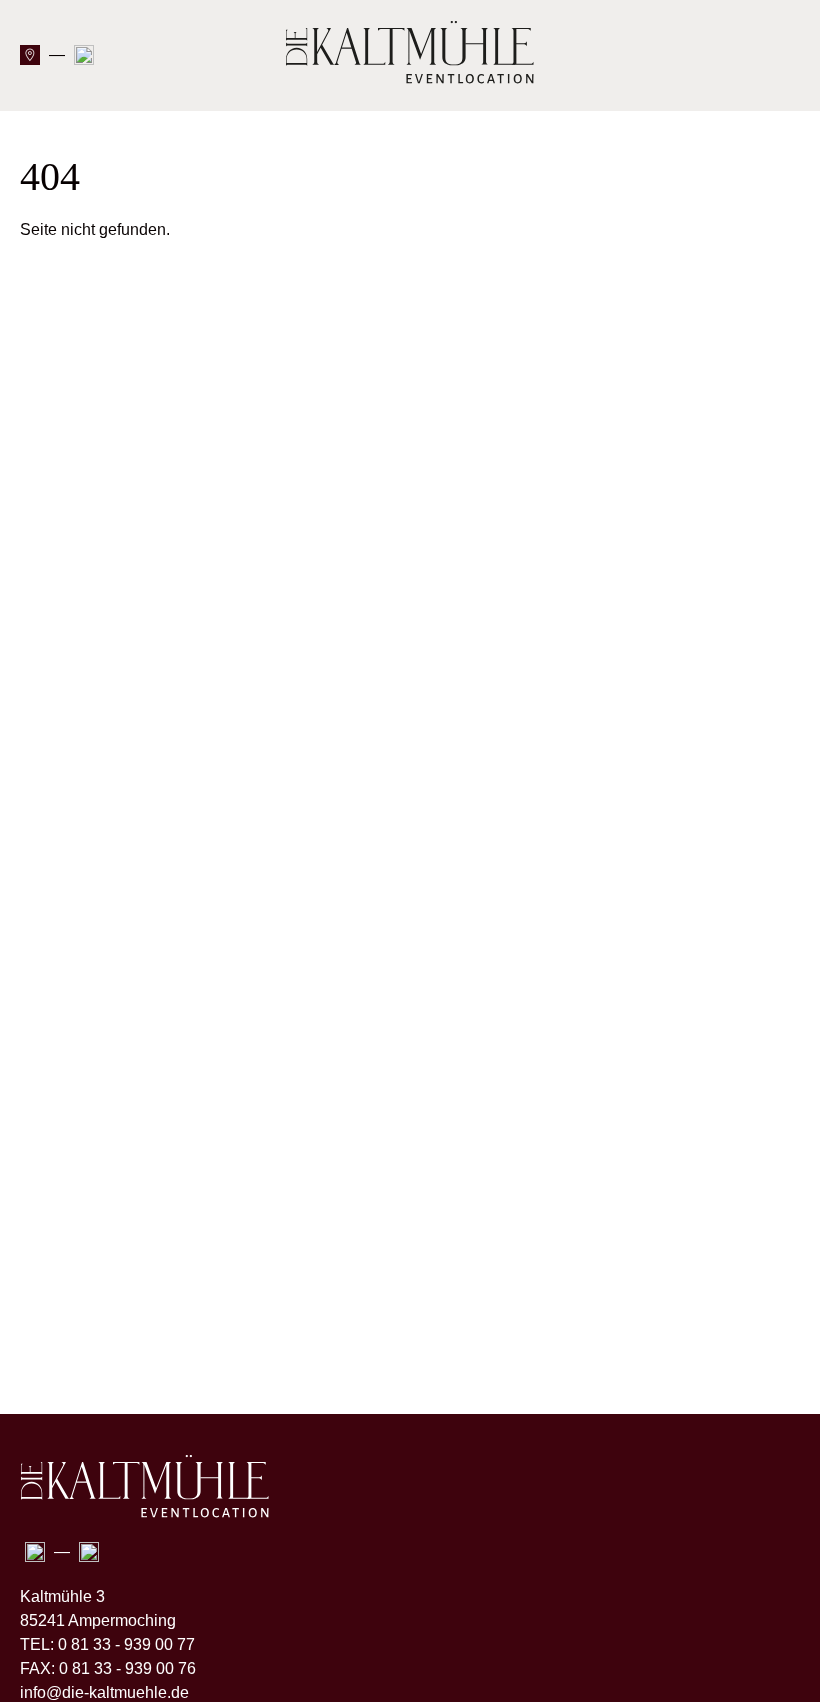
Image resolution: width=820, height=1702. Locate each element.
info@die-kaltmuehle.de (104, 1692)
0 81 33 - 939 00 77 (126, 1644)
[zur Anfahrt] (30, 59)
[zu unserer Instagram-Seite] (84, 59)
